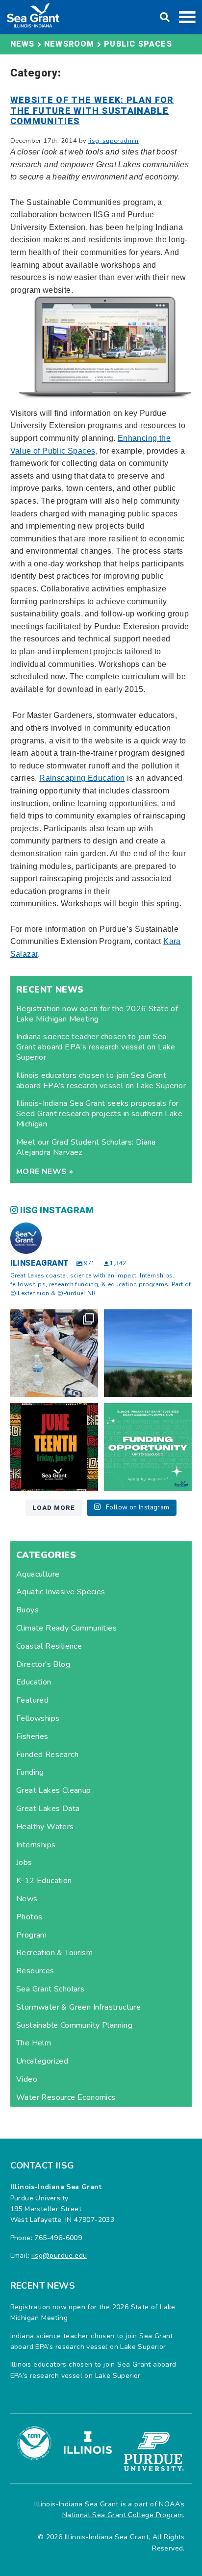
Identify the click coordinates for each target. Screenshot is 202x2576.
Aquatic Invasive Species (61, 1592)
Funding (30, 1772)
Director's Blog (43, 1664)
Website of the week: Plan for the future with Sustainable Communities (92, 111)
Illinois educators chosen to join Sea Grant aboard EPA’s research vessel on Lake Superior (101, 1081)
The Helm (34, 2043)
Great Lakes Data (48, 1809)
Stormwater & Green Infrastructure (78, 2007)
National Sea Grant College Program (123, 2515)
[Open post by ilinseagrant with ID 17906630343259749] (148, 1353)
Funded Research (47, 1755)
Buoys (27, 1610)
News (27, 1899)
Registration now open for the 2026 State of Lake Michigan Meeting (97, 1014)
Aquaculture (38, 1574)
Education (34, 1682)
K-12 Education (44, 1881)
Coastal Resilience (49, 1646)
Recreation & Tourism (54, 1953)
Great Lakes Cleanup (54, 1790)
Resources (35, 1971)
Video (27, 2079)
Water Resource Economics (66, 2097)
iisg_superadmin (114, 141)
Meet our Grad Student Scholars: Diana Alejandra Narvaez (86, 1147)
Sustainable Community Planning (74, 2025)
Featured (32, 1700)
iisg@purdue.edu (59, 2256)
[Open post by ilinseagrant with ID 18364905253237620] (54, 1353)
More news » (45, 1172)
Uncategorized (42, 2061)
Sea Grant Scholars (50, 1989)
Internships (36, 1845)
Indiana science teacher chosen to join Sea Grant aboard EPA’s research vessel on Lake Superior (96, 1047)
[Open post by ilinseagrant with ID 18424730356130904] (148, 1447)
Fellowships (38, 1718)
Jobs (24, 1862)
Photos (29, 1917)
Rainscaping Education (82, 778)
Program (32, 1935)
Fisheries (32, 1736)
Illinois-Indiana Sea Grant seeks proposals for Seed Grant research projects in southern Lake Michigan (99, 1114)
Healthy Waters (45, 1827)
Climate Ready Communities (66, 1628)
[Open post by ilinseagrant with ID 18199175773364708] (54, 1447)
